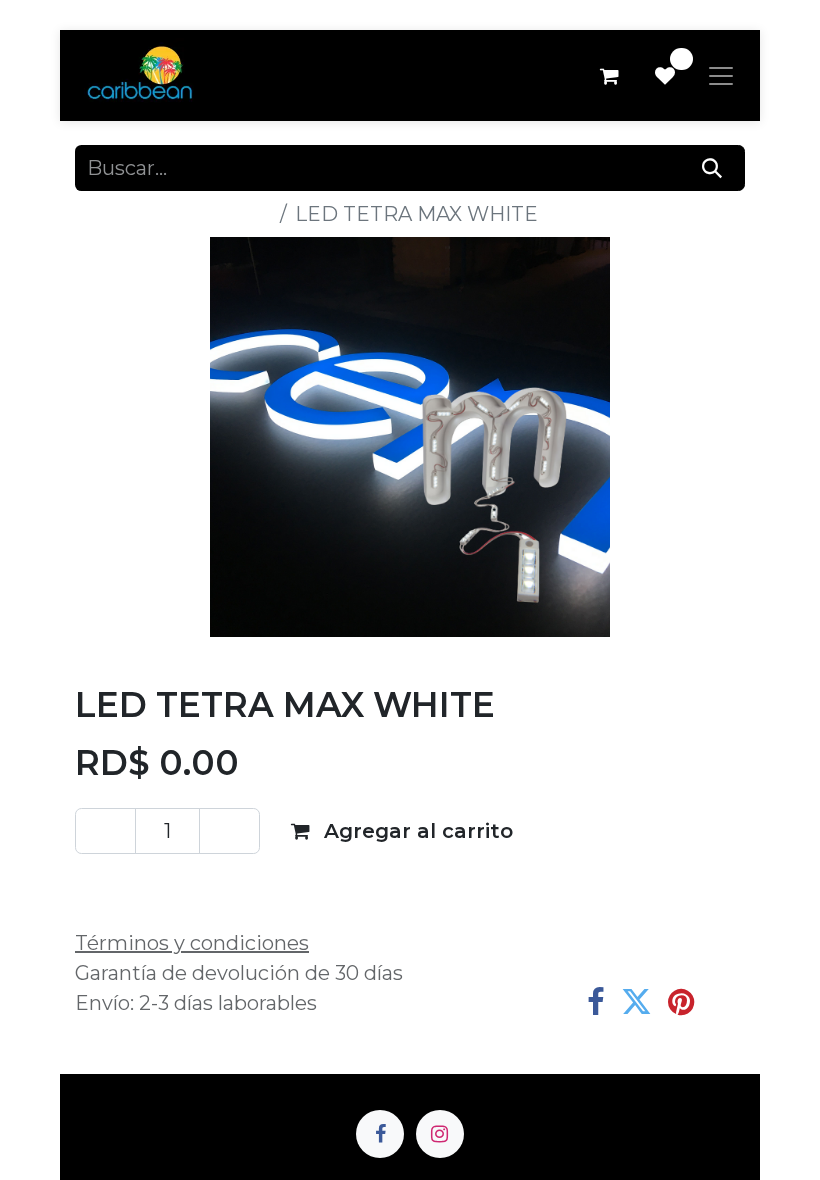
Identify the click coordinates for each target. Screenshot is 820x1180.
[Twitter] (636, 1002)
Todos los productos (173, 214)
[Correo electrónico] (725, 1002)
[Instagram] (440, 1134)
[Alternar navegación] (721, 76)
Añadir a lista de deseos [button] (219, 885)
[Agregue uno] (229, 831)
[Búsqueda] (712, 168)
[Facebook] (596, 1002)
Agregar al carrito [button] (415, 831)
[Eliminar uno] (105, 831)
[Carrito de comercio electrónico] (609, 76)
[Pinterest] (681, 1002)
